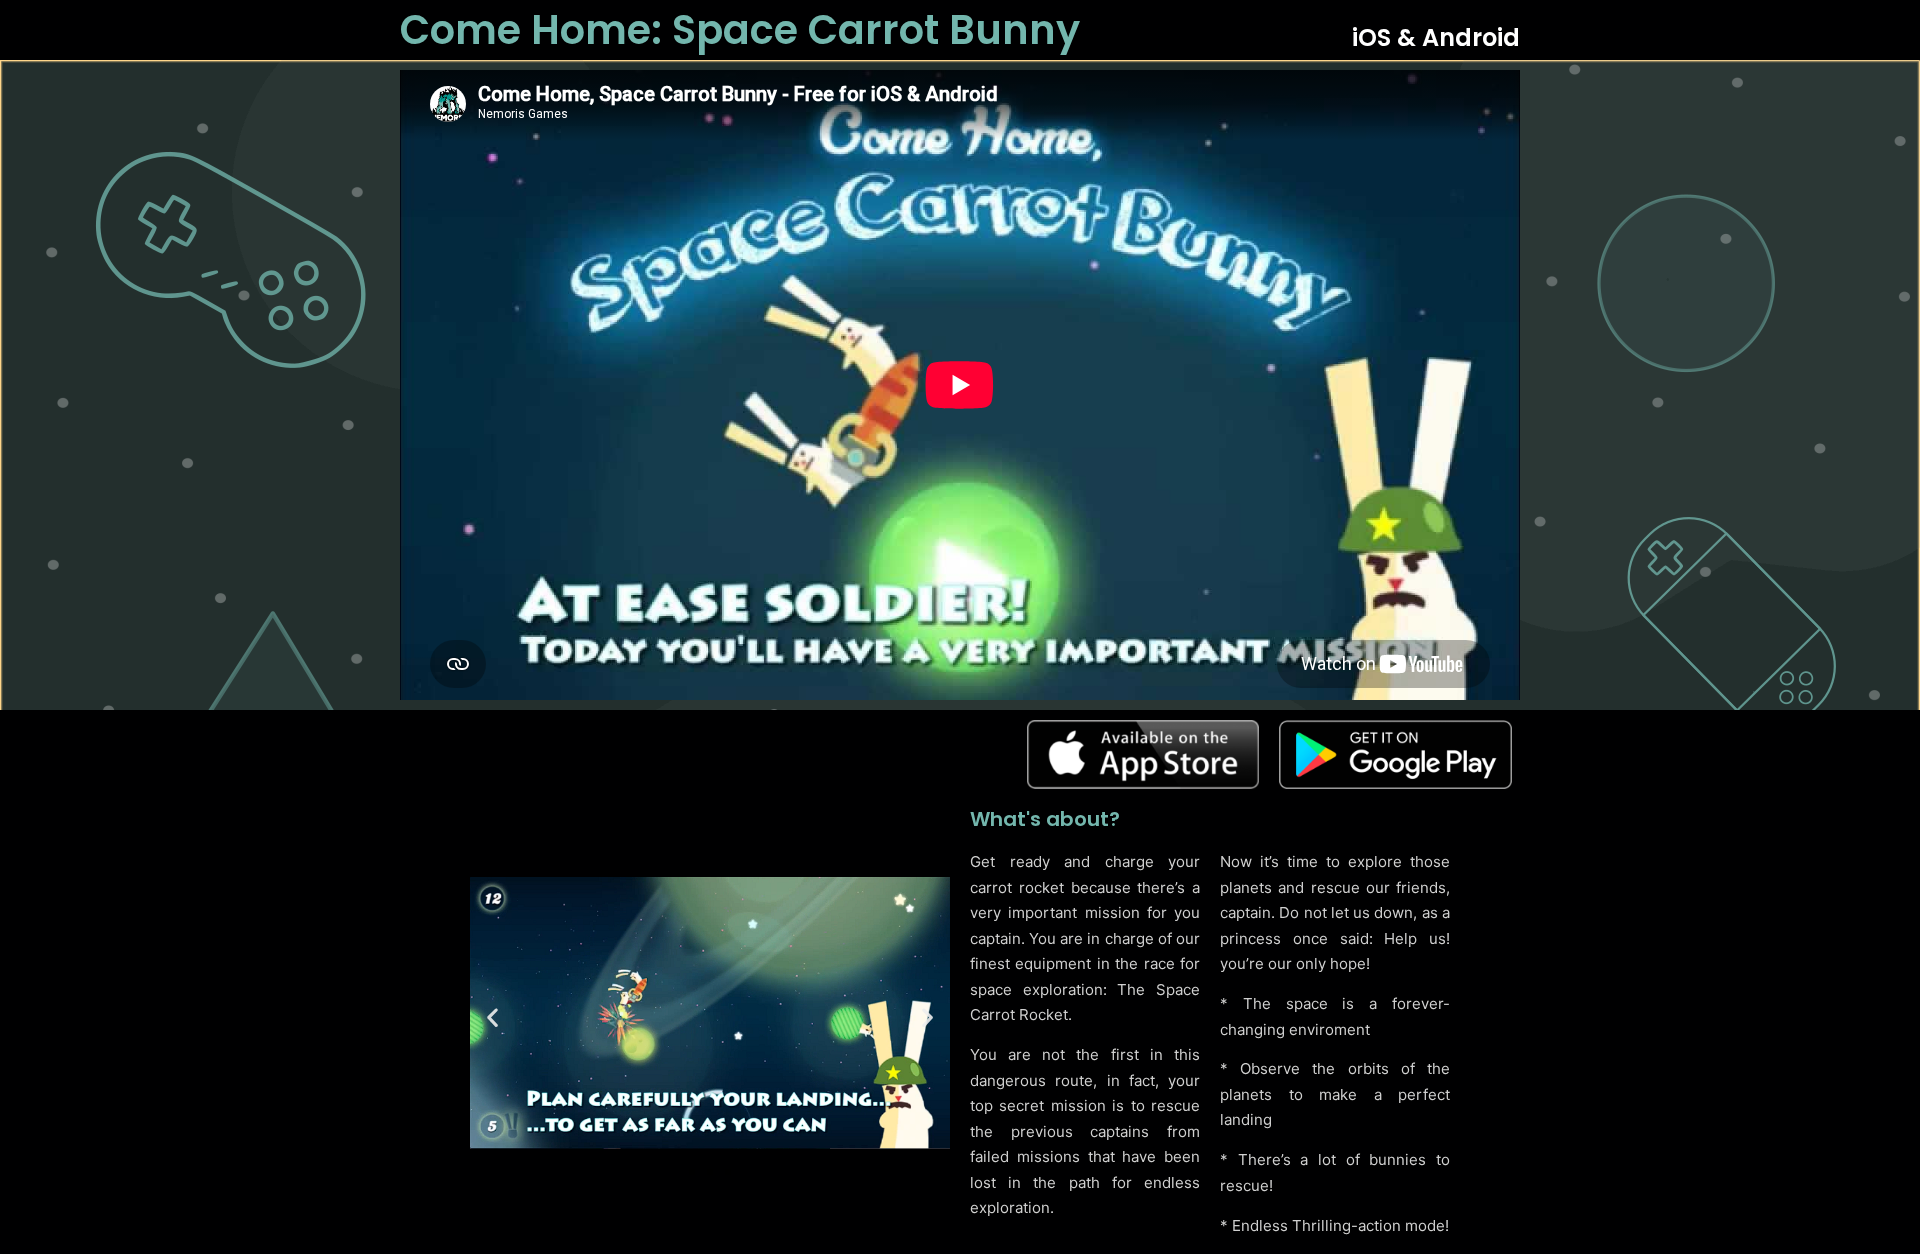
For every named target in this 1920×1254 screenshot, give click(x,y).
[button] (492, 1017)
